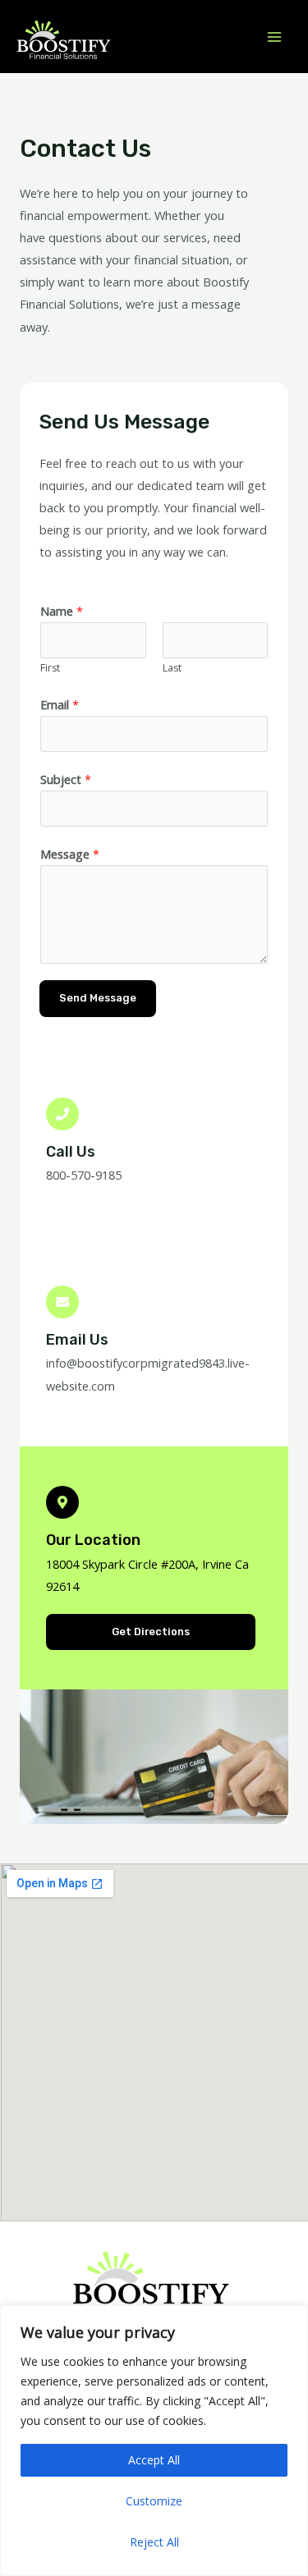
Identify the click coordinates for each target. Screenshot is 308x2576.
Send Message (98, 998)
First (50, 668)
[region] (154, 2441)
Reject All (154, 2542)
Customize (154, 2501)
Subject (66, 779)
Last (172, 668)
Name (62, 611)
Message (70, 854)
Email (60, 704)
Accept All (154, 2460)
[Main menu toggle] (274, 37)
